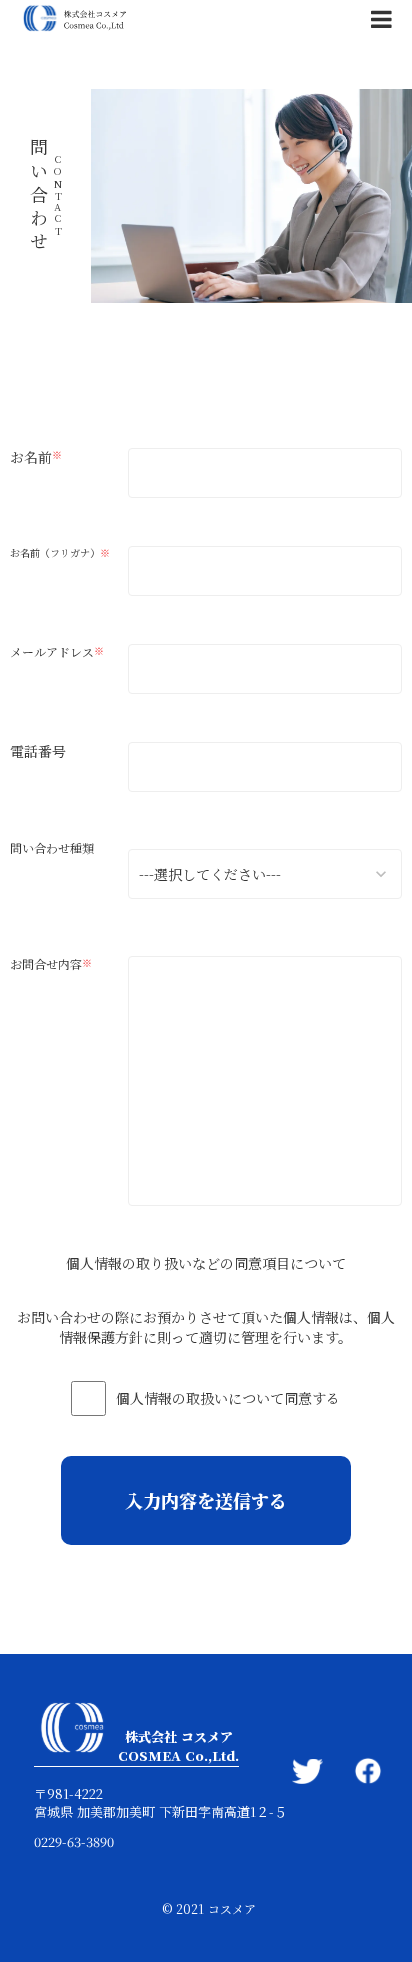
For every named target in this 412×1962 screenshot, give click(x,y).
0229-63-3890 (74, 1842)
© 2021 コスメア (209, 1909)
